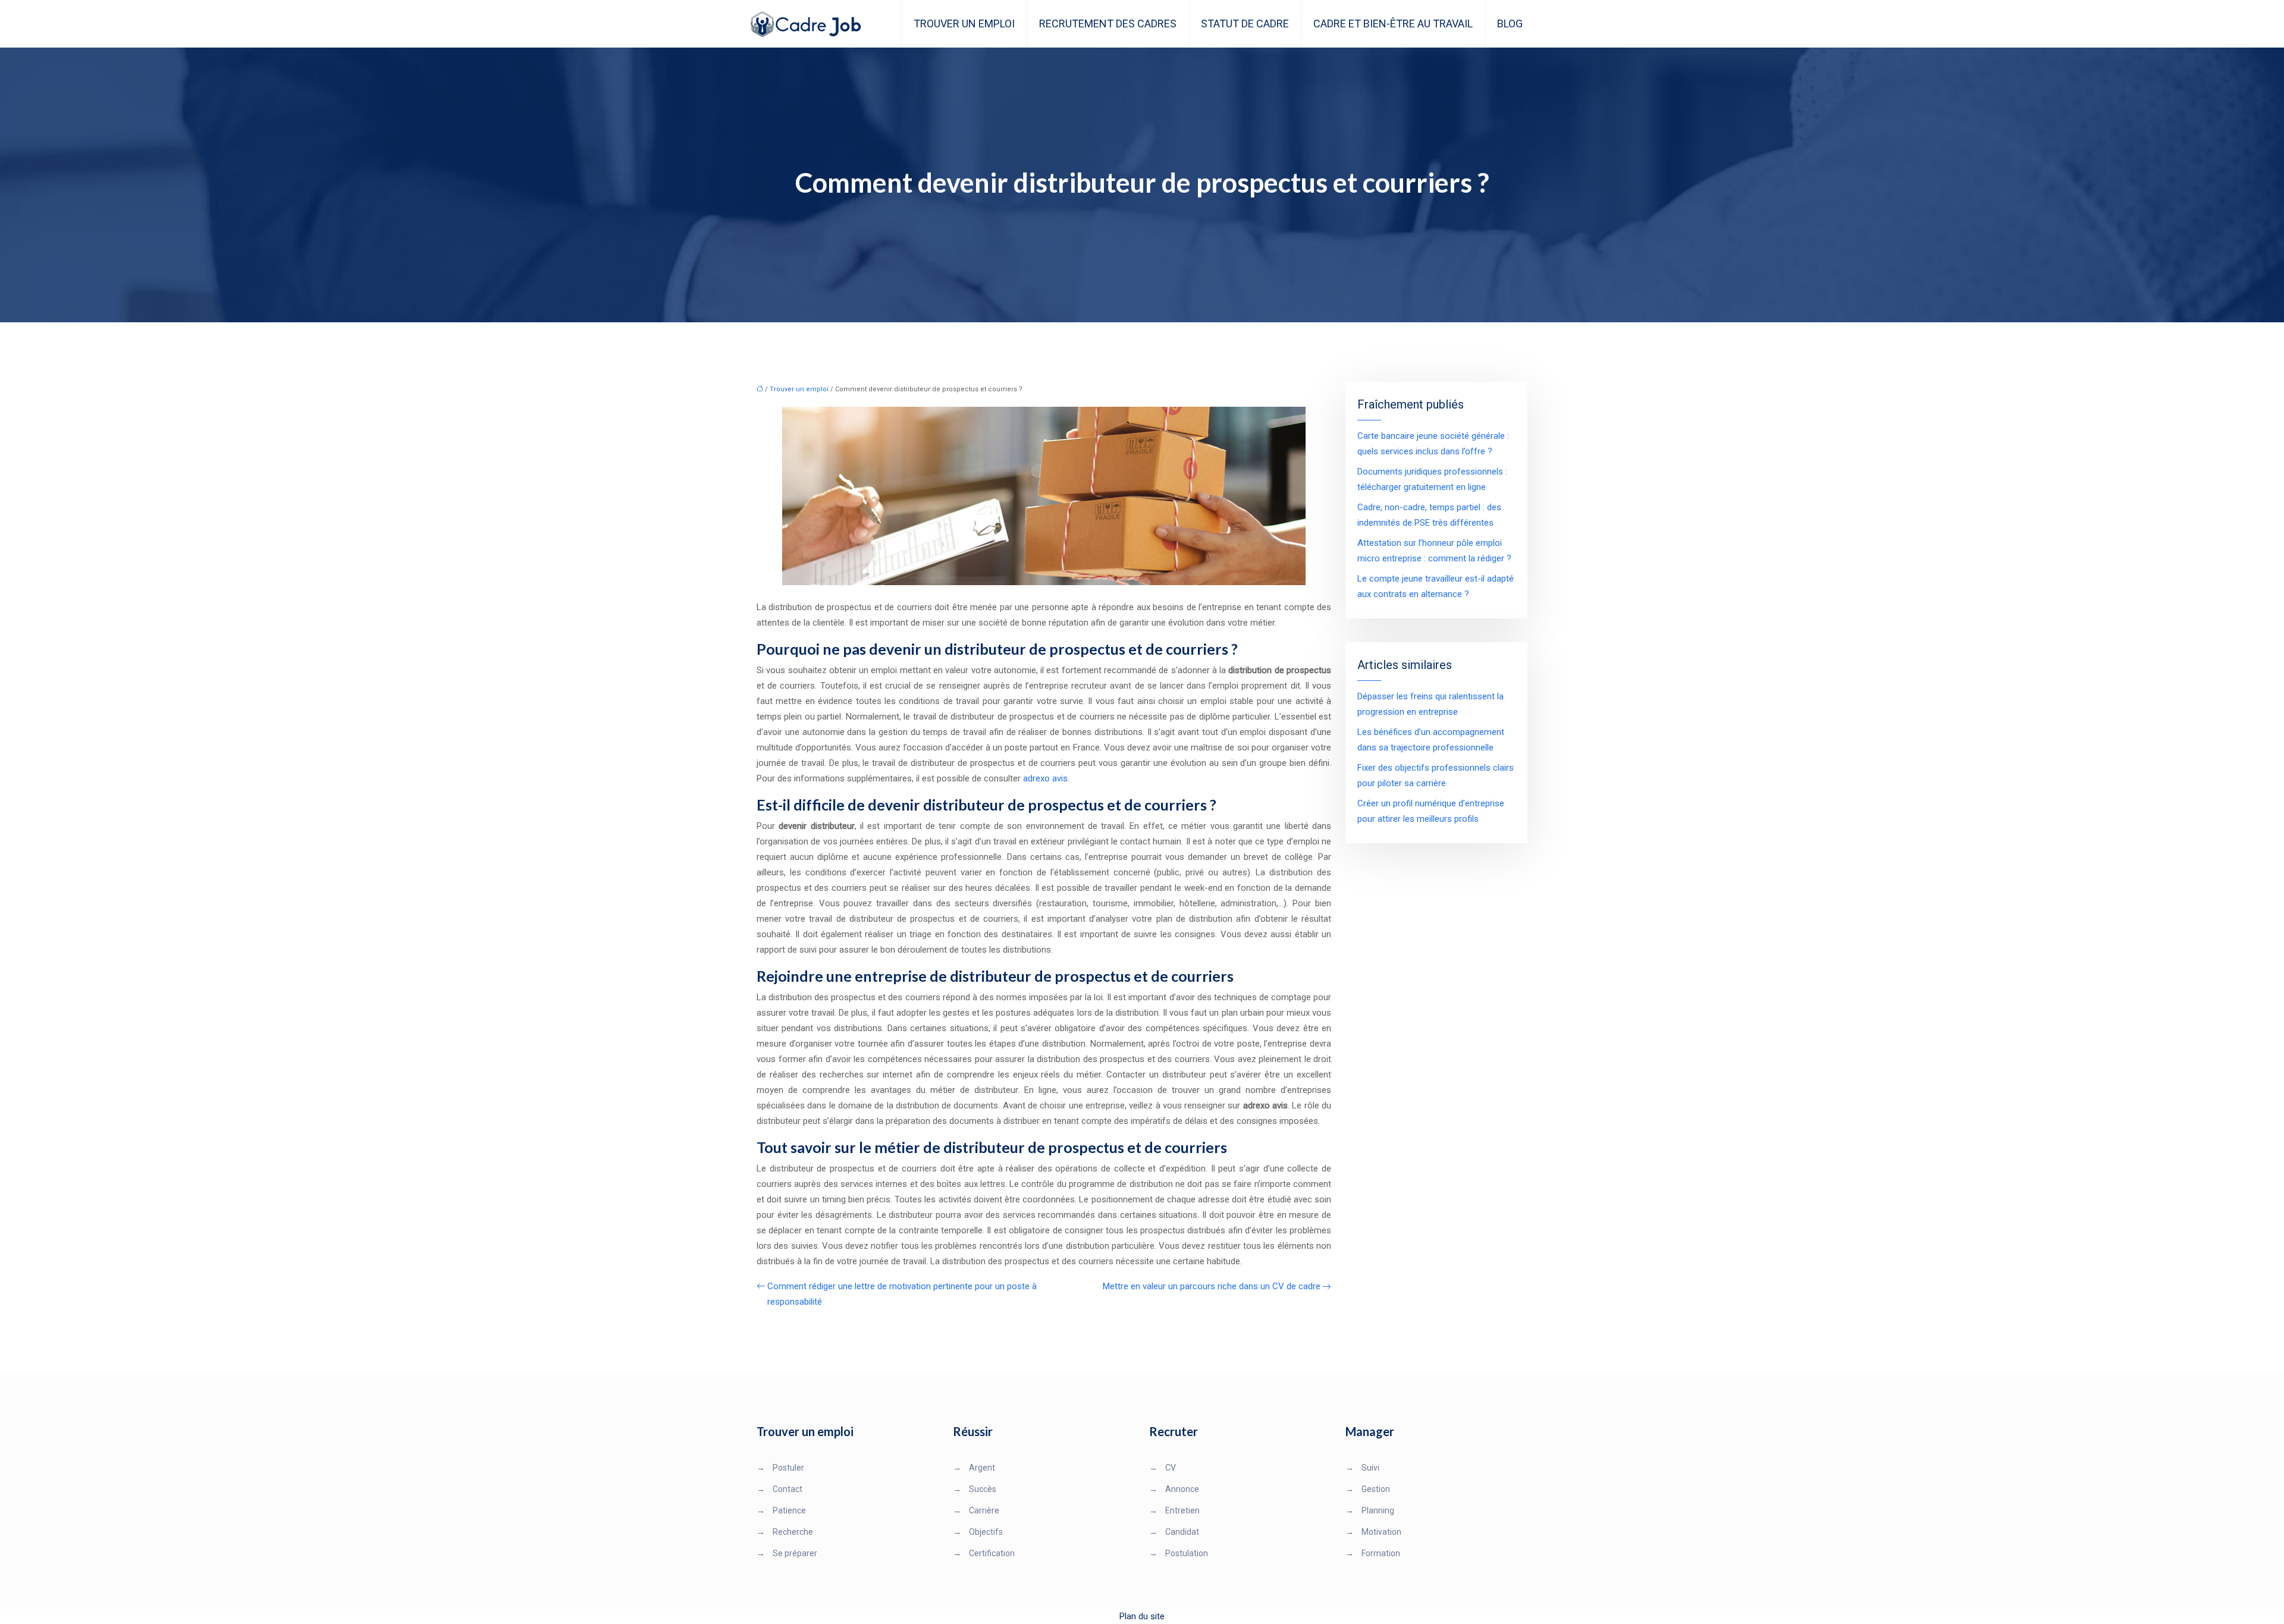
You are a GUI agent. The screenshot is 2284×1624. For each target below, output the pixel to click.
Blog (1510, 23)
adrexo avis (1045, 778)
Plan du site (1142, 1616)
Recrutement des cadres (1108, 23)
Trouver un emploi (964, 23)
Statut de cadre (1245, 23)
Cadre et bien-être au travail (1393, 23)
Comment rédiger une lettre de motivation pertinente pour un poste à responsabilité (902, 1294)
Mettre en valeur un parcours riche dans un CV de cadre (1212, 1286)
